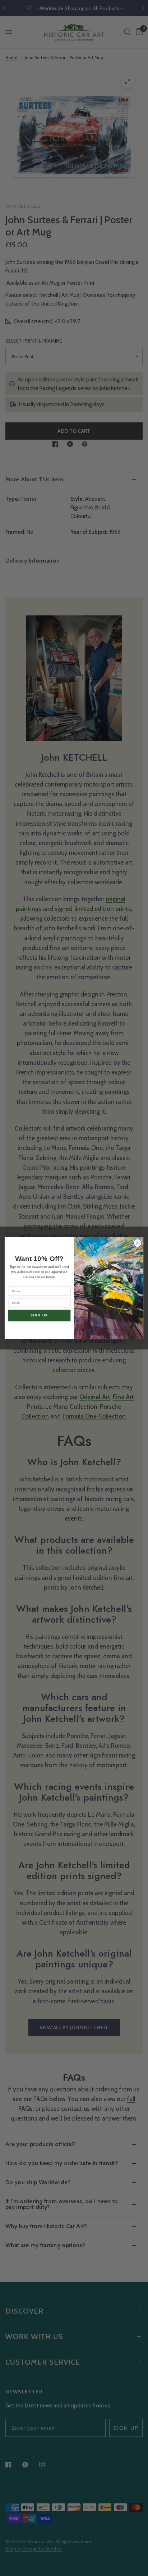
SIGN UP (40, 1315)
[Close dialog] (137, 1243)
